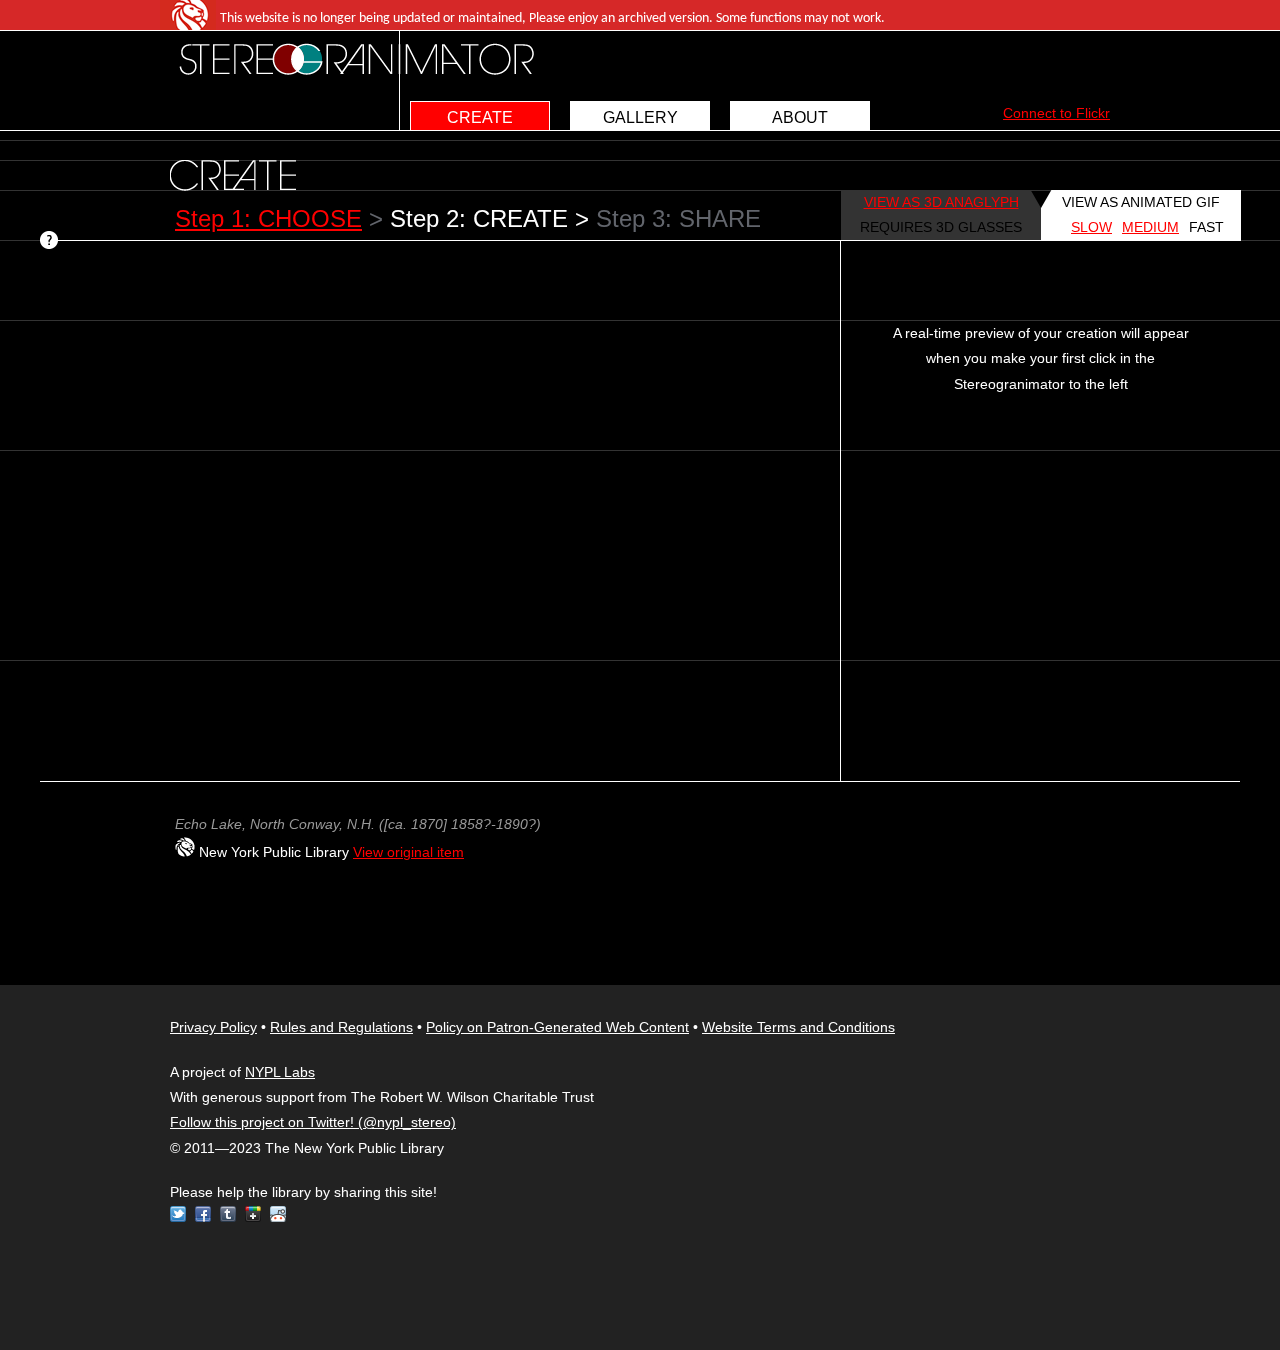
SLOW (1091, 227)
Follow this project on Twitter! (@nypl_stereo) (313, 1122)
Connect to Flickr (1056, 113)
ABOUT (800, 117)
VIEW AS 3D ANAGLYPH (941, 202)
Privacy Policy (213, 1027)
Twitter (178, 1214)
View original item (408, 852)
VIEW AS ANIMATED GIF (1141, 202)
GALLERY (640, 117)
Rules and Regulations (341, 1027)
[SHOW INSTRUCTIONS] (51, 242)
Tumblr (228, 1214)
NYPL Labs (280, 1072)
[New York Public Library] (185, 852)
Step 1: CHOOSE (268, 218)
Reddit (278, 1214)
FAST (1206, 227)
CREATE (480, 117)
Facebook (203, 1214)
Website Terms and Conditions (798, 1027)
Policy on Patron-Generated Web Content (557, 1027)
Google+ (253, 1214)
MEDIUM (1150, 227)
